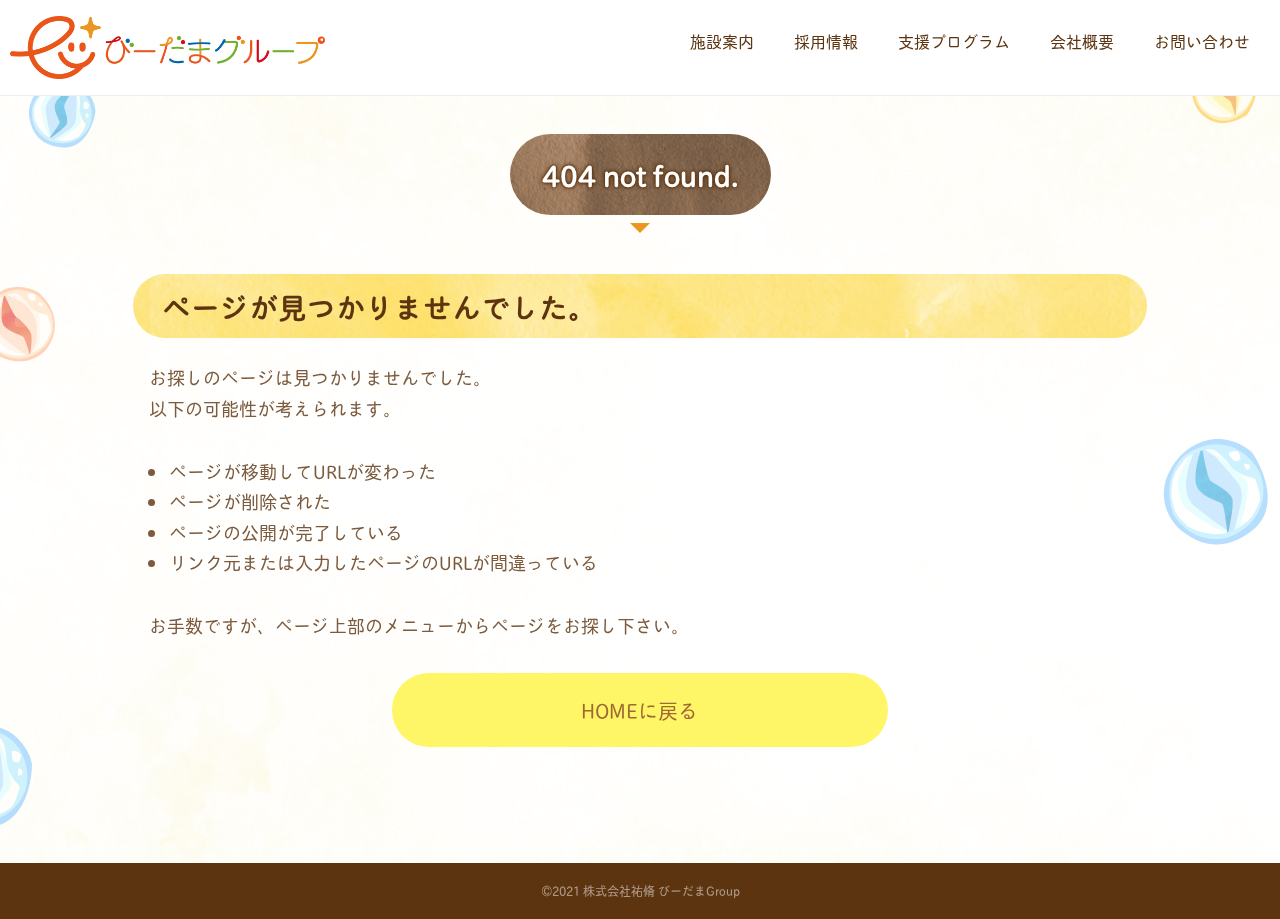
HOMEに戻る (639, 710)
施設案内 (722, 40)
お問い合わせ (1202, 40)
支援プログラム (954, 40)
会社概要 (1082, 40)
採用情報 (826, 40)
